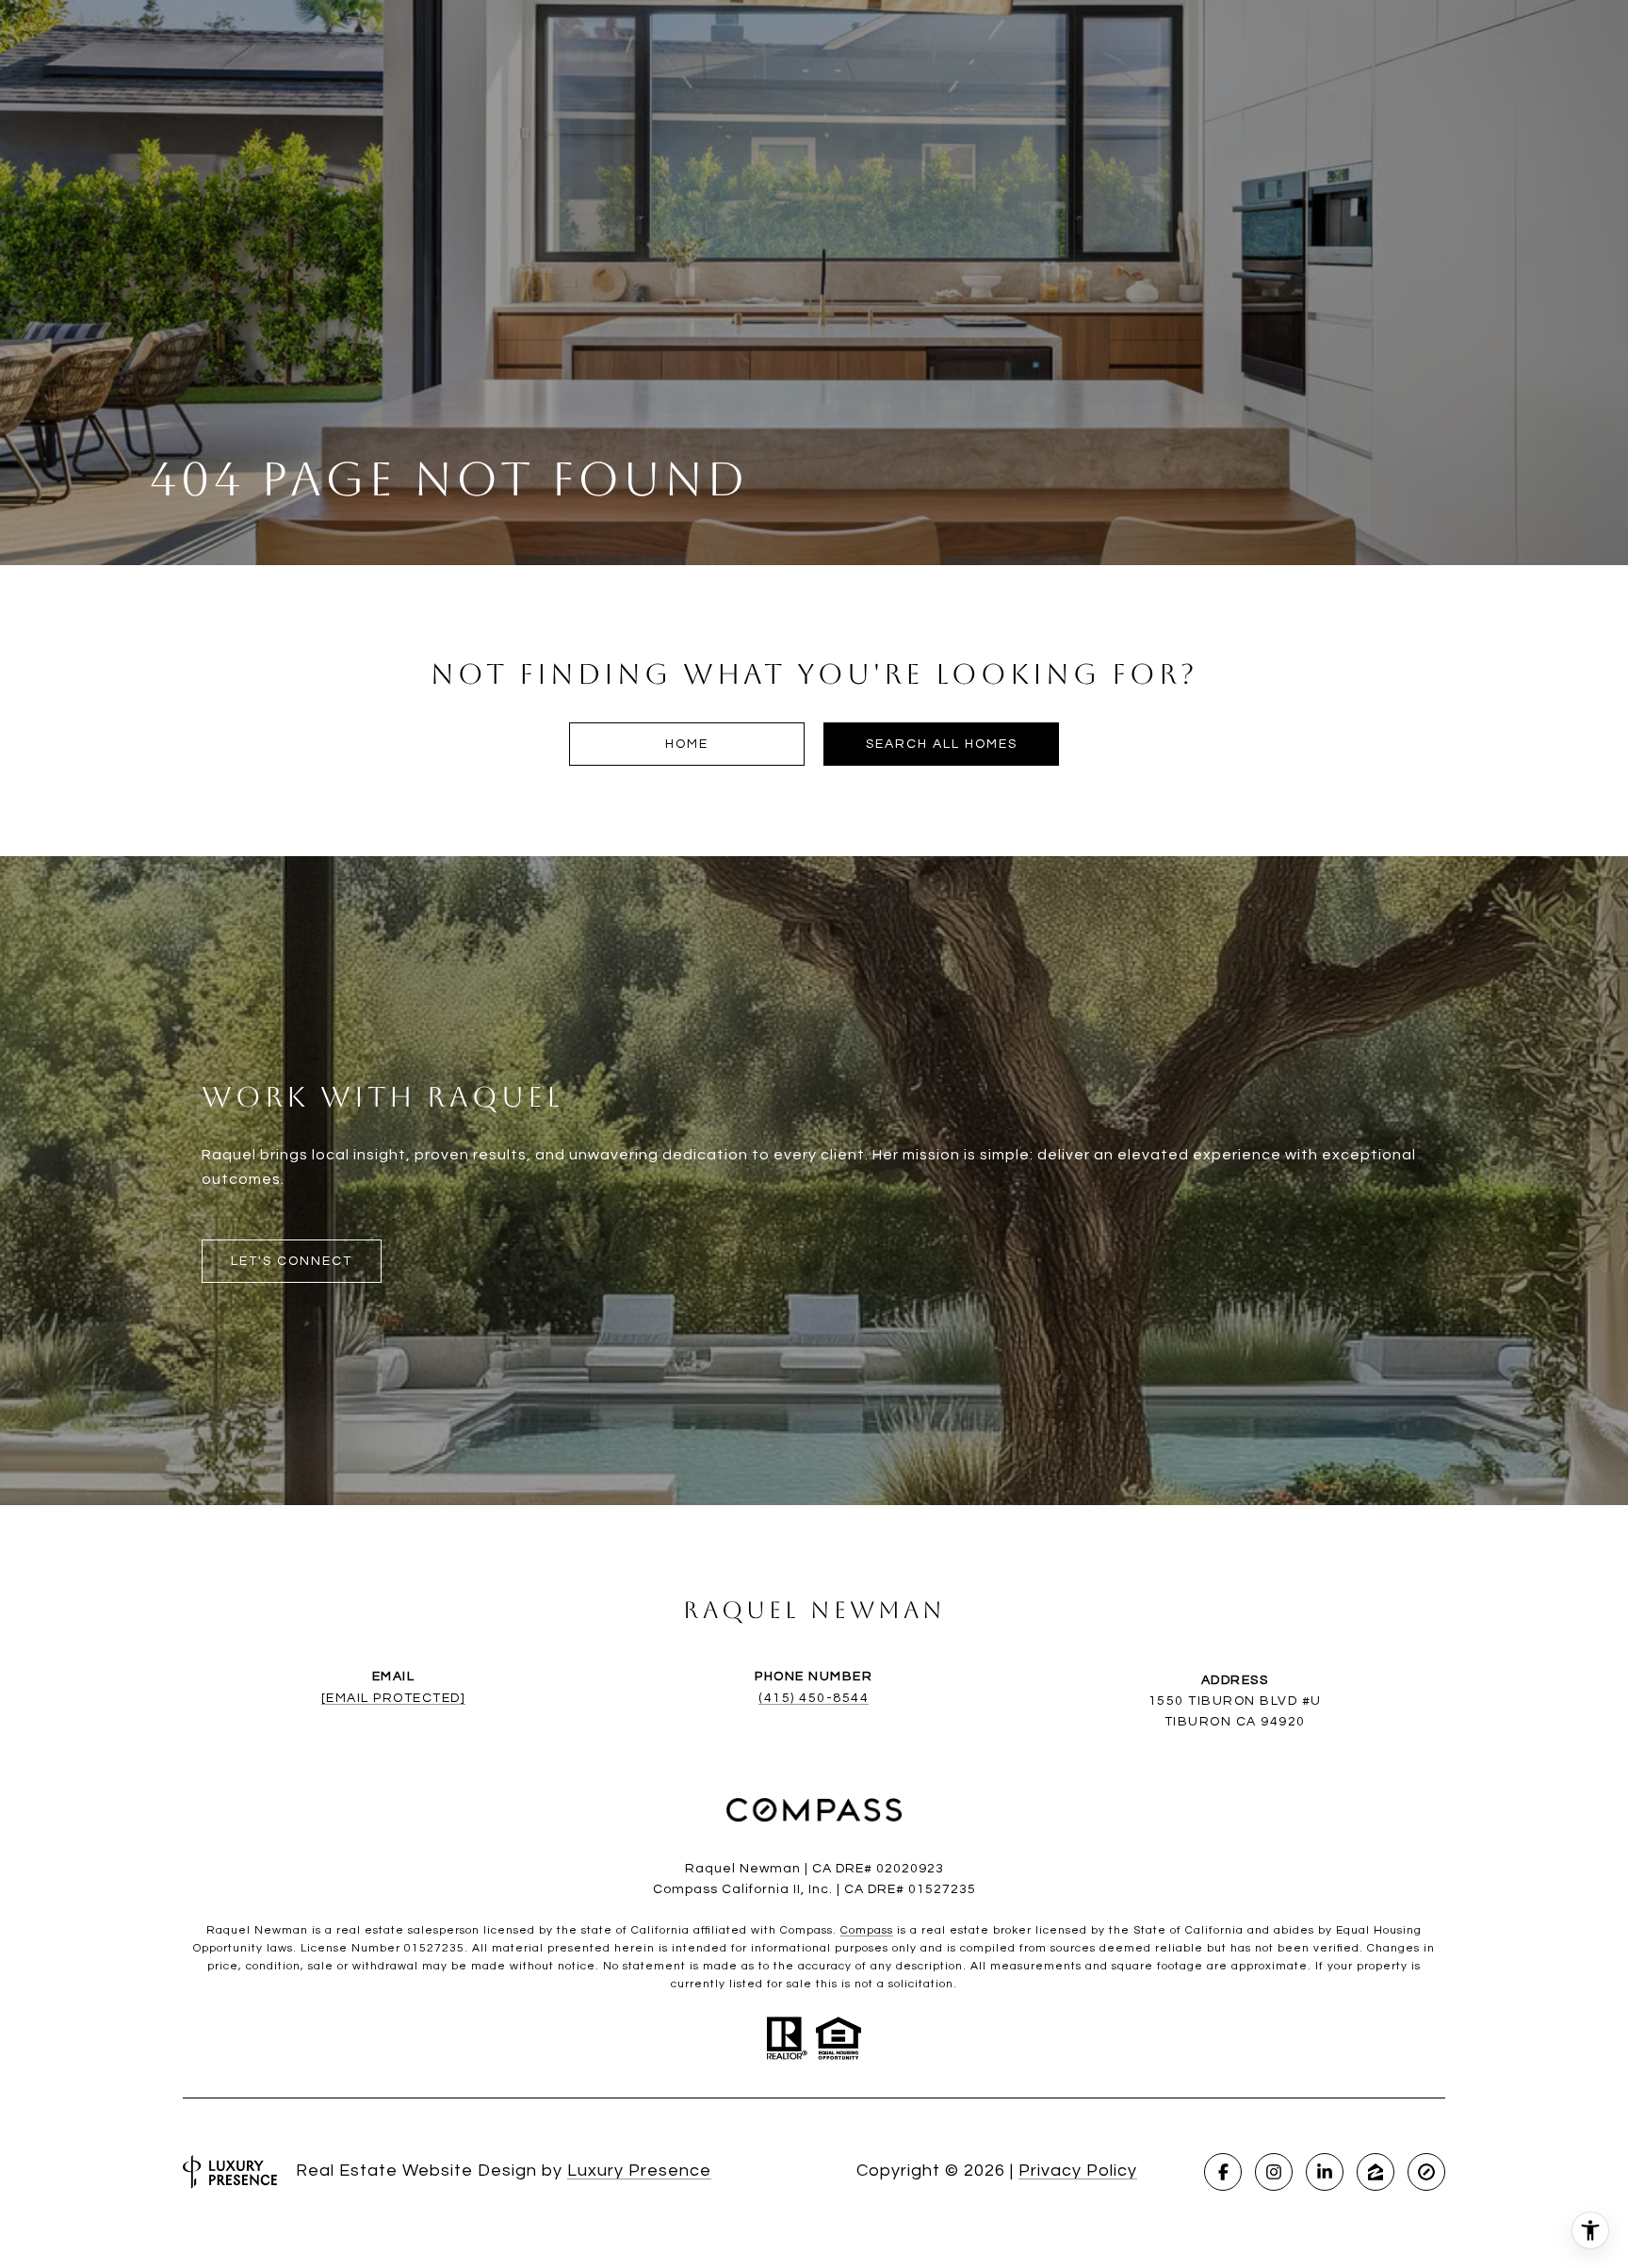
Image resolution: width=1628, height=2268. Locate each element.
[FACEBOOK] (1223, 2172)
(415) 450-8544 (814, 1698)
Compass (867, 1930)
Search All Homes (942, 744)
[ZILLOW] (1376, 2172)
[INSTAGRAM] (1274, 2172)
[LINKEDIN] (1325, 2172)
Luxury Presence (639, 2171)
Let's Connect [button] (292, 1261)
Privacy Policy (1078, 2171)
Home (687, 744)
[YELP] (1426, 2172)
